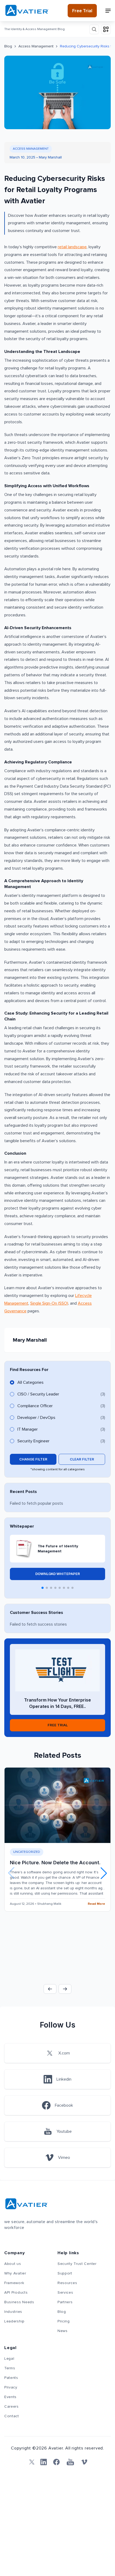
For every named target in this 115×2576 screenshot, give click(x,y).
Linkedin (64, 2079)
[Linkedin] (44, 2462)
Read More (96, 1904)
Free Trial (82, 11)
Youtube (64, 2131)
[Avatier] (27, 11)
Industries (13, 2312)
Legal (9, 2359)
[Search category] (94, 29)
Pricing (64, 2321)
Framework (14, 2283)
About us (13, 2264)
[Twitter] (31, 2462)
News (63, 2331)
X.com (64, 2053)
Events (10, 2397)
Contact (12, 2416)
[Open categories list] (106, 29)
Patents (11, 2378)
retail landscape (72, 247)
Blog (8, 46)
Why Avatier (15, 2273)
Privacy (11, 2387)
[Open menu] (108, 11)
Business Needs (19, 2302)
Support (65, 2273)
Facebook (64, 2105)
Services (65, 2293)
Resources (67, 2283)
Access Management (36, 46)
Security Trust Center (77, 2264)
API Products (16, 2293)
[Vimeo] (84, 2462)
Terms (10, 2368)
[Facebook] (56, 2462)
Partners (65, 2302)
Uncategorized (27, 1852)
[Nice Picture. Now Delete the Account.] (57, 1805)
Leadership (14, 2321)
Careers (11, 2407)
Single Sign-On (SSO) (49, 1303)
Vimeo (64, 2158)
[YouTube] (70, 2462)
